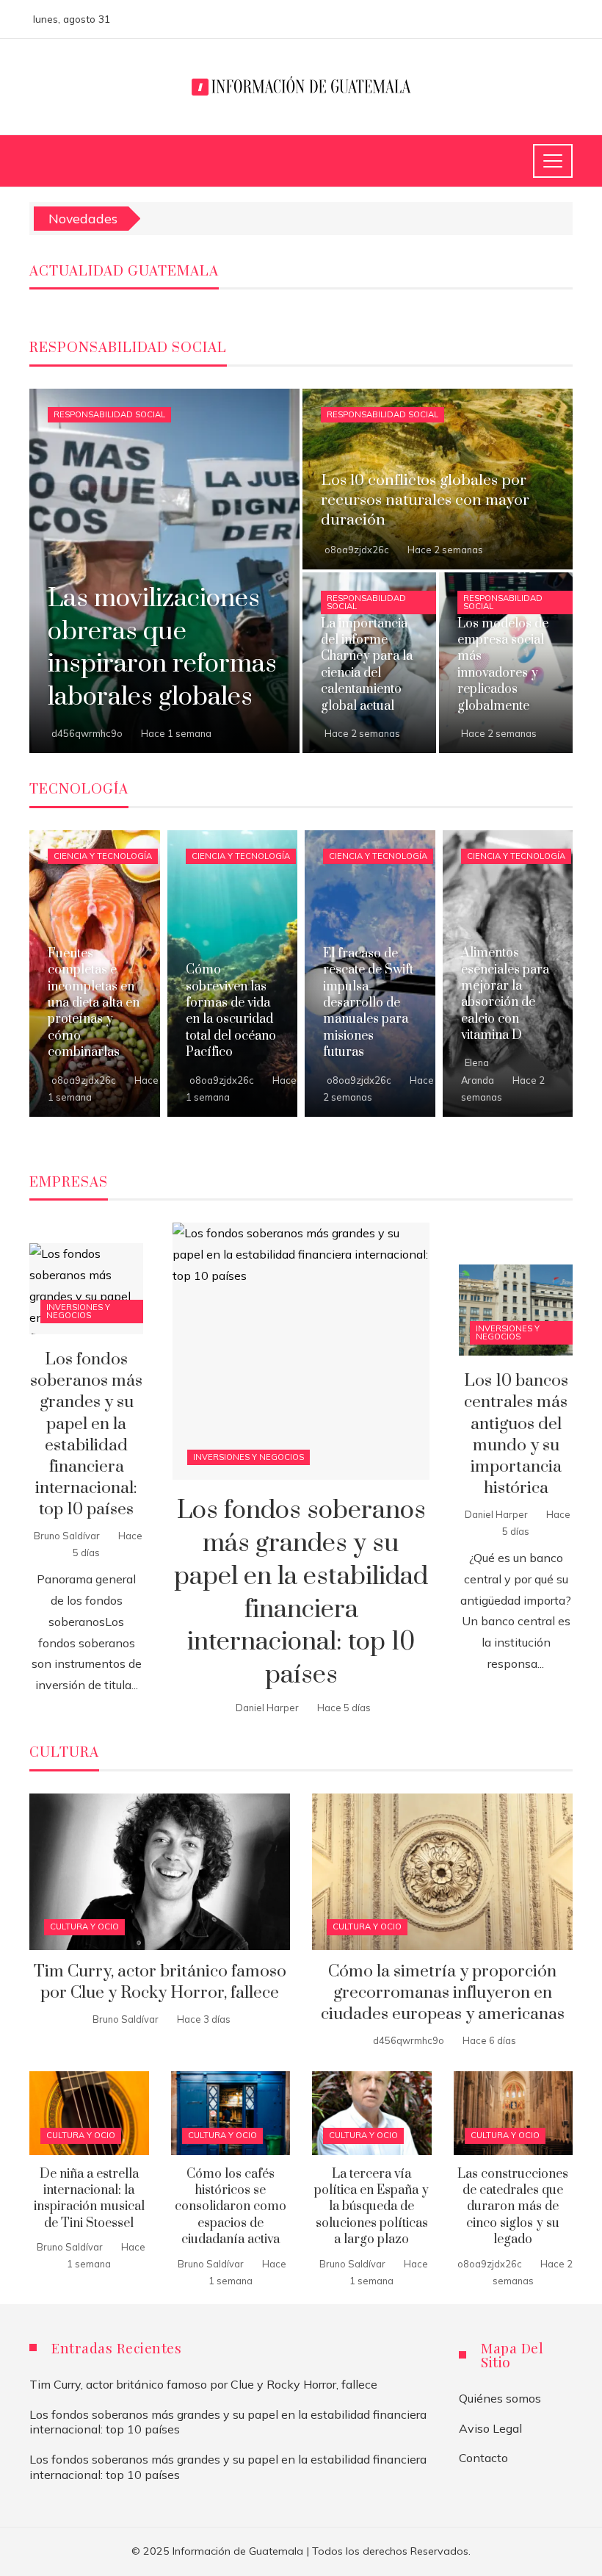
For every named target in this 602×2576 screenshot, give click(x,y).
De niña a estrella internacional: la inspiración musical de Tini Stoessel (89, 2199)
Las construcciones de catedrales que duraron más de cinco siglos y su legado (513, 2207)
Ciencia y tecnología (103, 856)
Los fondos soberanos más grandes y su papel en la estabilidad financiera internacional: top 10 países (301, 1593)
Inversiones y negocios (249, 1457)
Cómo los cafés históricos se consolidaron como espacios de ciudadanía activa (231, 2207)
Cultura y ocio (84, 1926)
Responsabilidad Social (109, 414)
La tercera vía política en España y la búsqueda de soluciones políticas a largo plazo (371, 2207)
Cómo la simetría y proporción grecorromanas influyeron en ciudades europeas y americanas (443, 1993)
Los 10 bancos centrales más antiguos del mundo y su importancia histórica (516, 1435)
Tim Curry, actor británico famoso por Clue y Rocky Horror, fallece (160, 1982)
